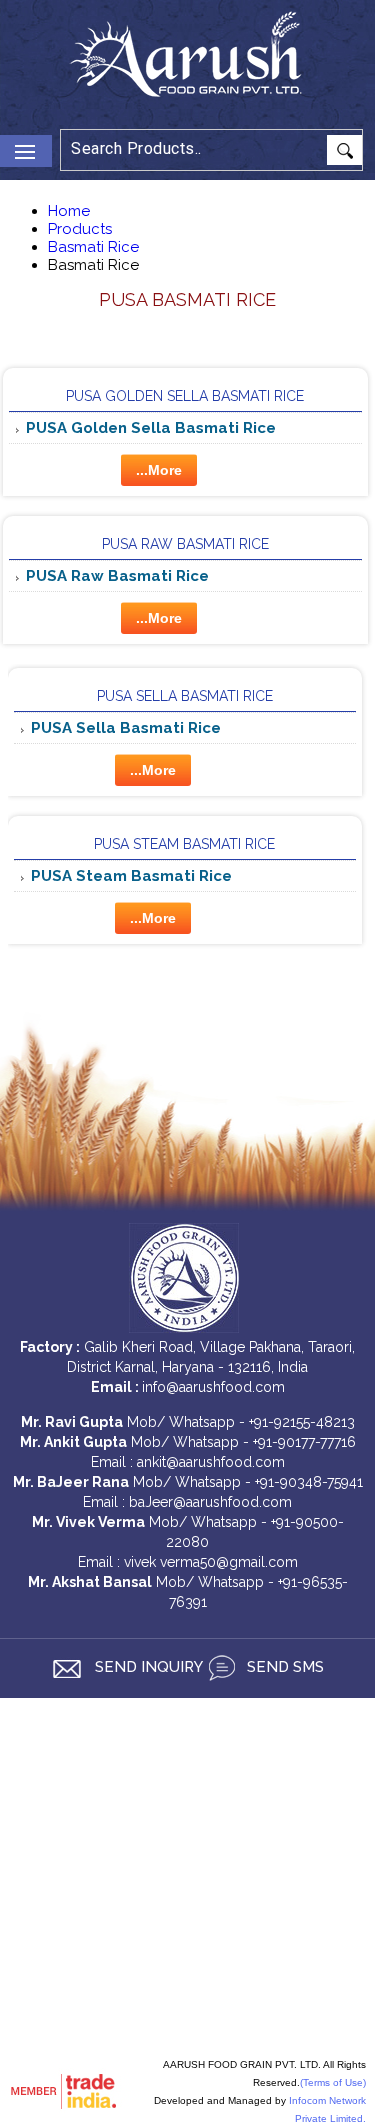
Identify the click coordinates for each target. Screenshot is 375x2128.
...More (159, 470)
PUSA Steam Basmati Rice (184, 844)
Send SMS (283, 1667)
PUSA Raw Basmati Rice (185, 544)
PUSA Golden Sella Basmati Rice (185, 396)
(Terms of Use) (333, 2082)
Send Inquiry (147, 1667)
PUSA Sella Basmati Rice (185, 696)
